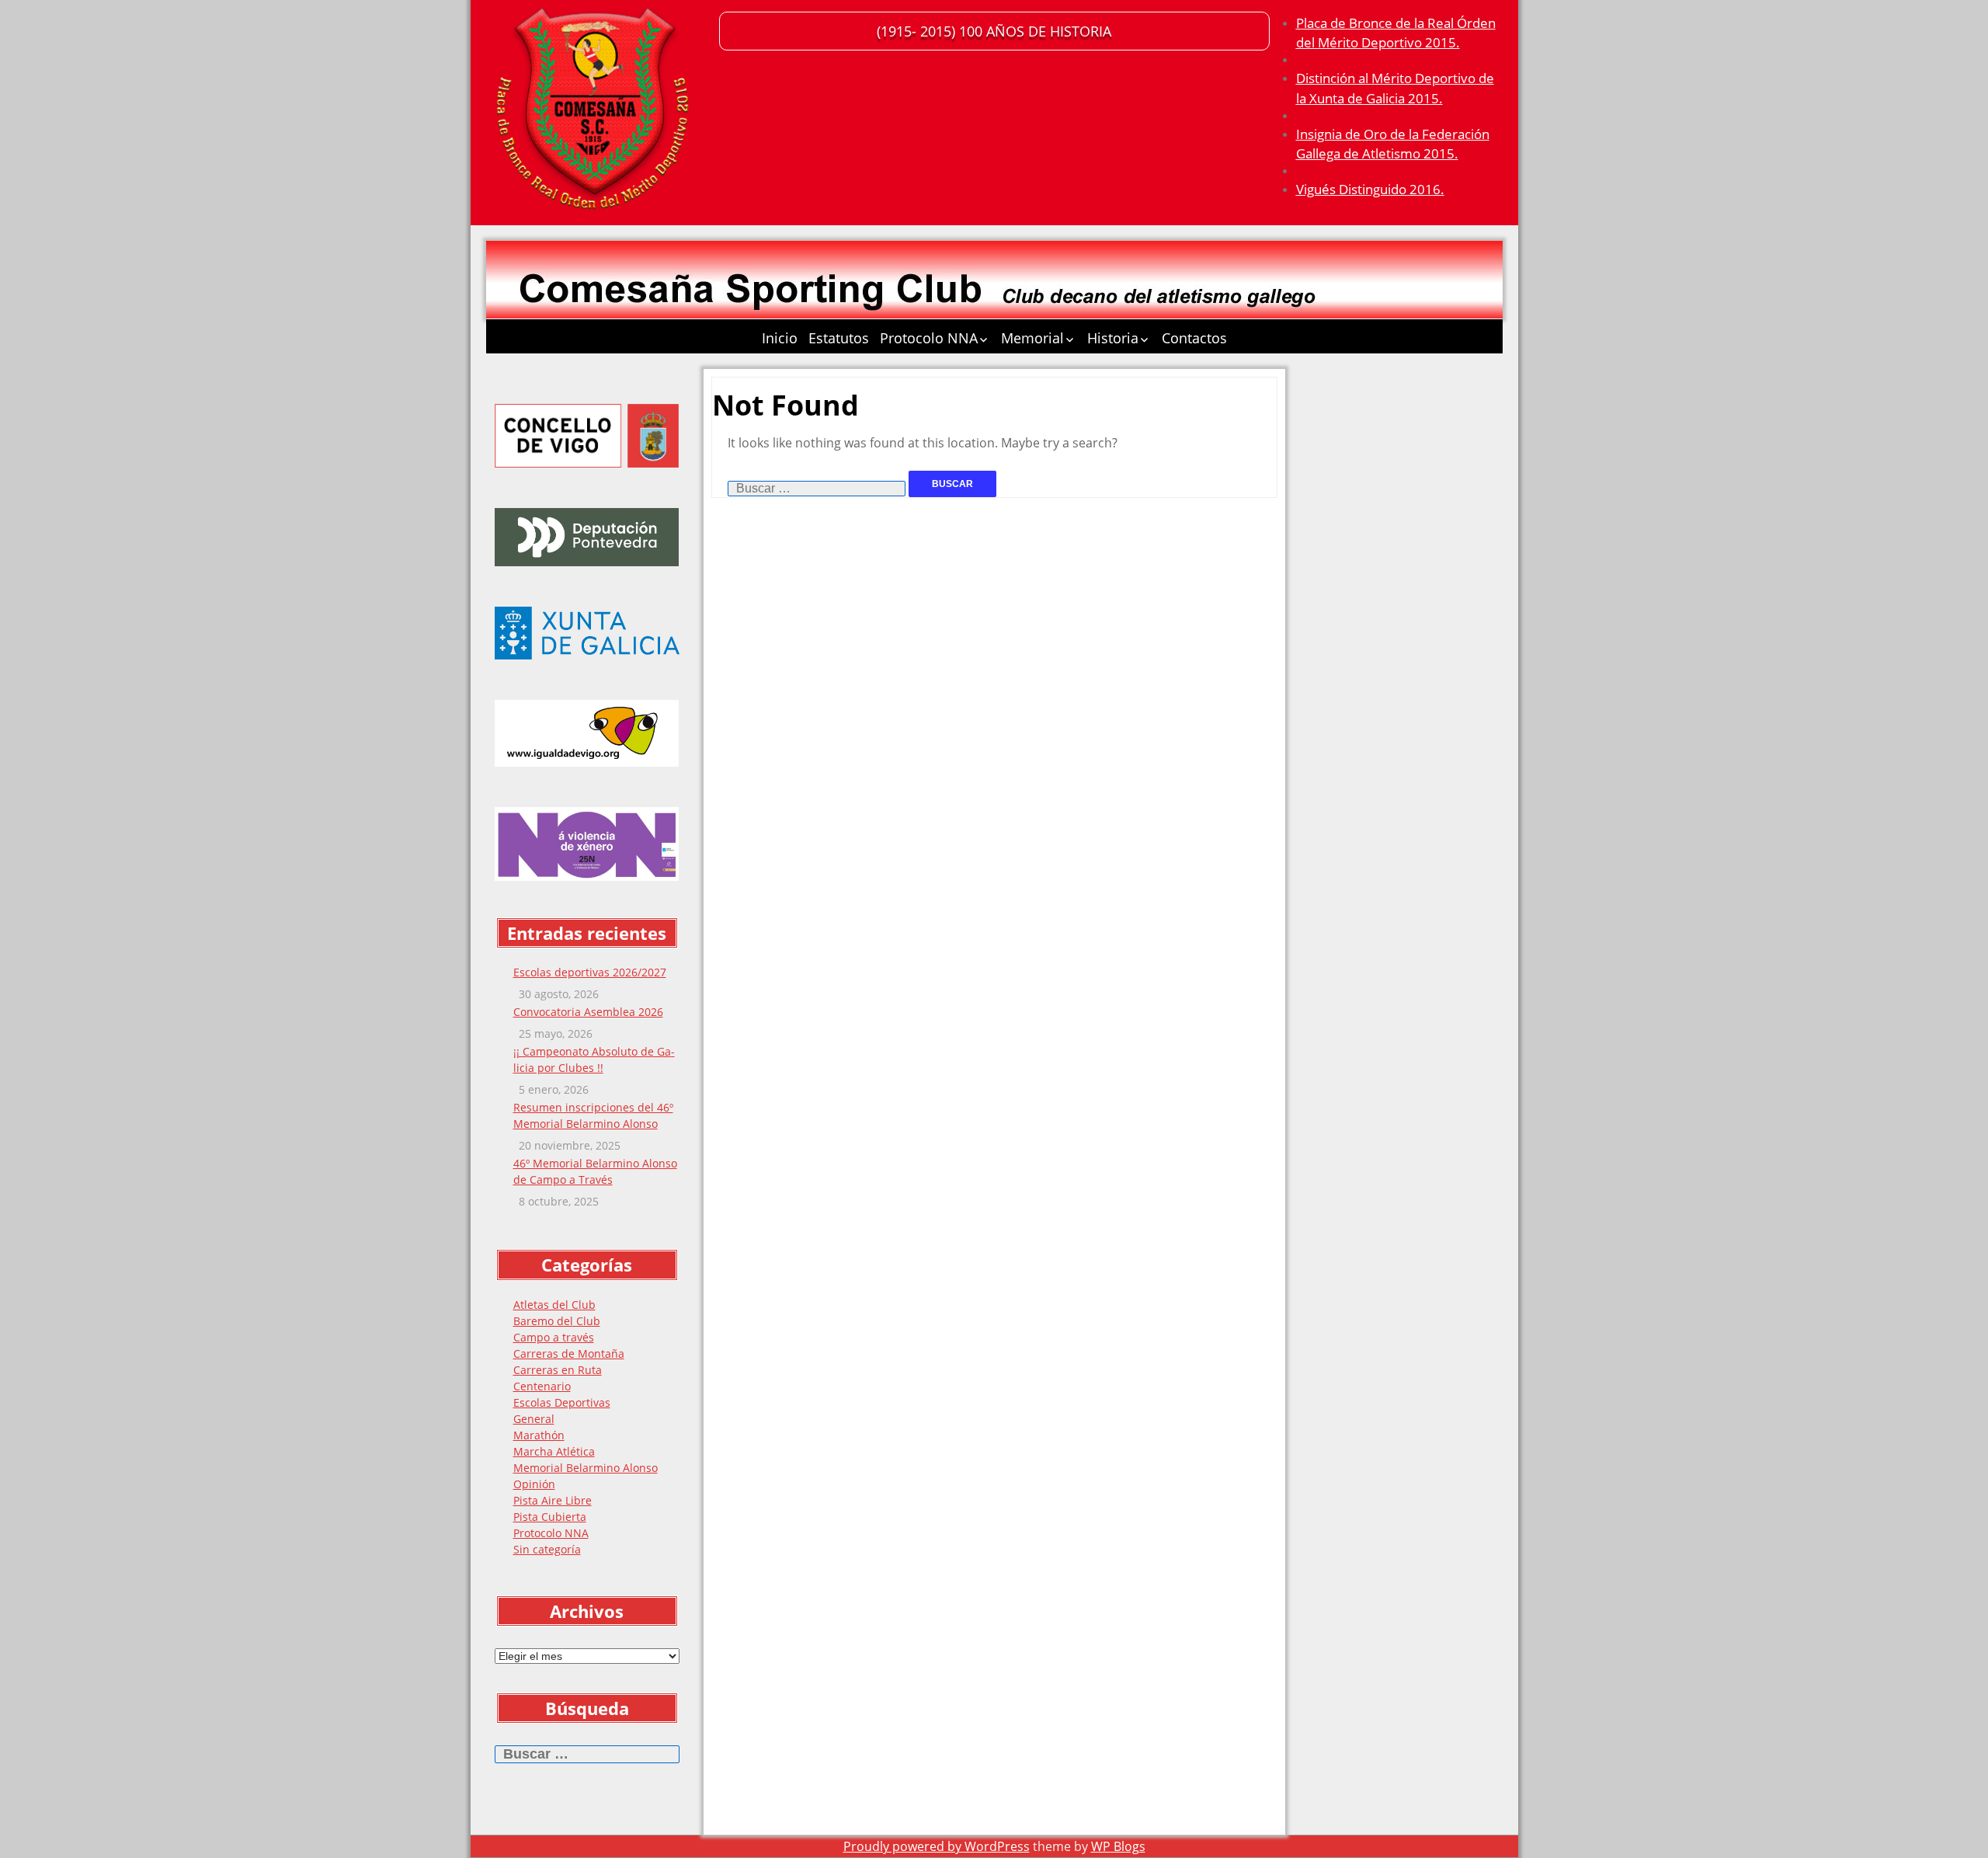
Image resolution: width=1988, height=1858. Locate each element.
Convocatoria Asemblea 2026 (588, 1012)
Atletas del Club (554, 1305)
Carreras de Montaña (569, 1353)
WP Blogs (1118, 1846)
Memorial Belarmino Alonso (586, 1468)
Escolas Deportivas (562, 1402)
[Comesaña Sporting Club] (595, 113)
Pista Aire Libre (553, 1500)
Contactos (1194, 338)
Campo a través (554, 1337)
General (534, 1419)
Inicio (780, 338)
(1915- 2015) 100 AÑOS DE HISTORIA (994, 31)
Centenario (542, 1386)
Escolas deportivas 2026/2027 (590, 972)
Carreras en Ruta (558, 1370)
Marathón (539, 1435)
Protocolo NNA (929, 338)
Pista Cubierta (550, 1517)
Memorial (1032, 338)
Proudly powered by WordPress (937, 1846)
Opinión (534, 1484)
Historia (1113, 338)
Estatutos (839, 338)
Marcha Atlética (554, 1451)
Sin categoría (547, 1549)
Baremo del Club (557, 1321)
